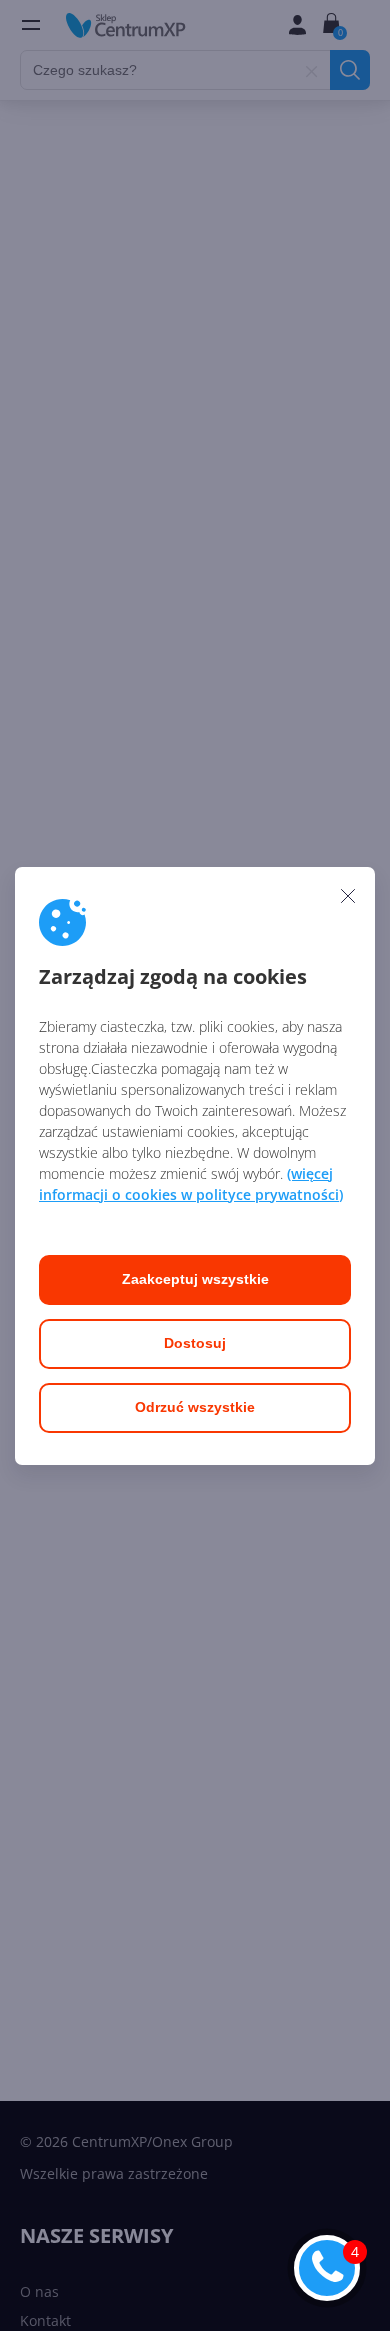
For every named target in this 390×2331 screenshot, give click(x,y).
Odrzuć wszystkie (195, 1407)
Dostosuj (195, 1343)
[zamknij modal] (348, 896)
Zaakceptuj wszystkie (195, 1279)
